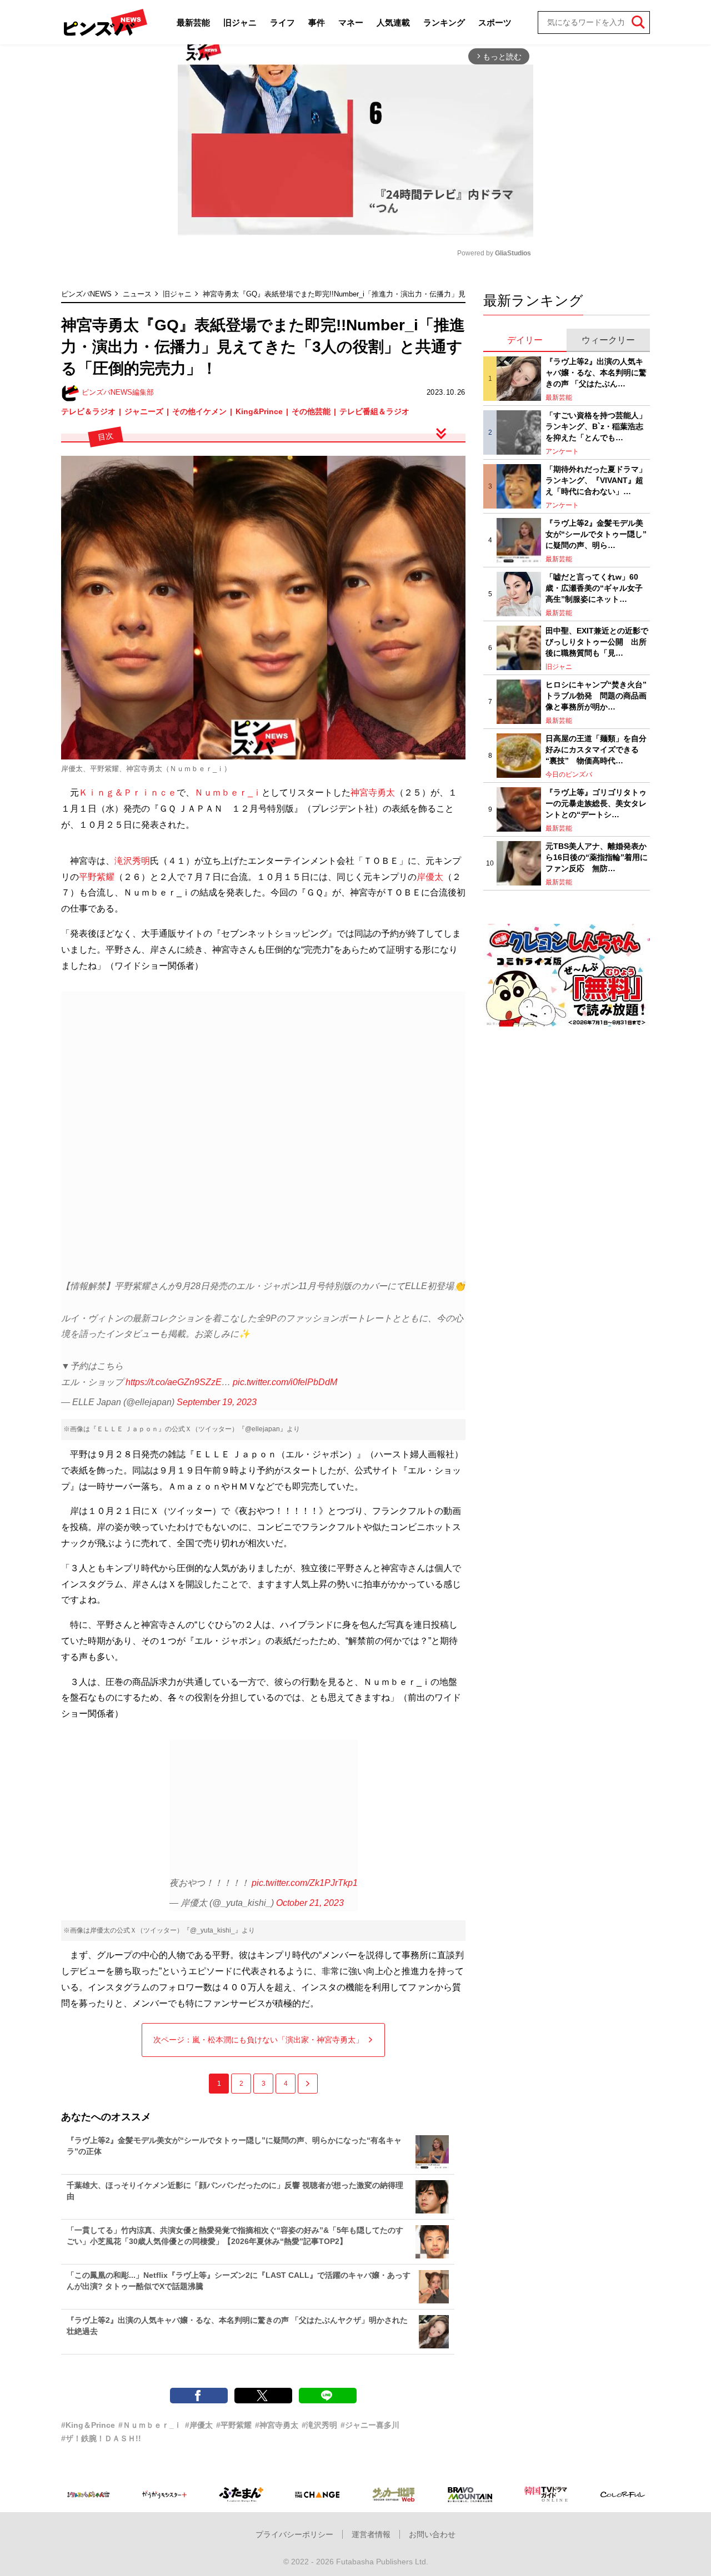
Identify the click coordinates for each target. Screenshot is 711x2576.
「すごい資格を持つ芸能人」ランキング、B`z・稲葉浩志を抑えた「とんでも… (596, 426)
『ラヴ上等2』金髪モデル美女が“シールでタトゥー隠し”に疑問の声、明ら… (596, 534)
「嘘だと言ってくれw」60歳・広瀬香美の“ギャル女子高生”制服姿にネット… (594, 588)
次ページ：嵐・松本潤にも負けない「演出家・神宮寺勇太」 (258, 2040)
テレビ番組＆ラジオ (374, 411)
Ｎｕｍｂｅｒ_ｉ (228, 793)
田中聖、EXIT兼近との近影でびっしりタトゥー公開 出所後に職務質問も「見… (597, 642)
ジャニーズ (144, 411)
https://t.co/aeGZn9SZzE (174, 1382)
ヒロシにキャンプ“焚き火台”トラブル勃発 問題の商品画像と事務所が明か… (596, 695)
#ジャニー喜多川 (370, 2425)
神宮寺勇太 (373, 793)
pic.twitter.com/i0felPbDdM (285, 1382)
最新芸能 (193, 22)
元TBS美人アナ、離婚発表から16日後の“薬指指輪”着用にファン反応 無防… (597, 857)
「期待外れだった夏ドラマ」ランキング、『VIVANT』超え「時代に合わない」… (596, 480)
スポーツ (495, 22)
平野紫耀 (97, 877)
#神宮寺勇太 (277, 2425)
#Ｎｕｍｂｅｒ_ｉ (150, 2425)
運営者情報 (371, 2534)
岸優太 (430, 877)
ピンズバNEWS (86, 294)
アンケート (562, 451)
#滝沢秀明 (319, 2425)
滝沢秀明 (132, 861)
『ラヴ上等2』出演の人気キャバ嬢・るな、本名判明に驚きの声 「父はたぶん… (596, 372)
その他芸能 (311, 411)
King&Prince (259, 411)
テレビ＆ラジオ (88, 411)
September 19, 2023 (217, 1402)
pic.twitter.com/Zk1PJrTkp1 (305, 1883)
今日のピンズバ (569, 774)
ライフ (282, 22)
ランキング (444, 22)
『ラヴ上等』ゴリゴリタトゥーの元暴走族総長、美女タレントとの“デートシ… (596, 803)
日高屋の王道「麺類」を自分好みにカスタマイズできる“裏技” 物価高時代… (596, 749)
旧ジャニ (240, 22)
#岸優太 (199, 2425)
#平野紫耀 (234, 2425)
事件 (317, 22)
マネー (351, 22)
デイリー (525, 340)
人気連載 (393, 22)
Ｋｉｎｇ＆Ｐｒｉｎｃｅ (128, 793)
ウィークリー (608, 340)
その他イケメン (199, 411)
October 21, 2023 (310, 1903)
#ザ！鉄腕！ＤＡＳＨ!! (101, 2438)
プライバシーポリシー (294, 2534)
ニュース (137, 294)
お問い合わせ (432, 2534)
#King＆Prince (88, 2425)
